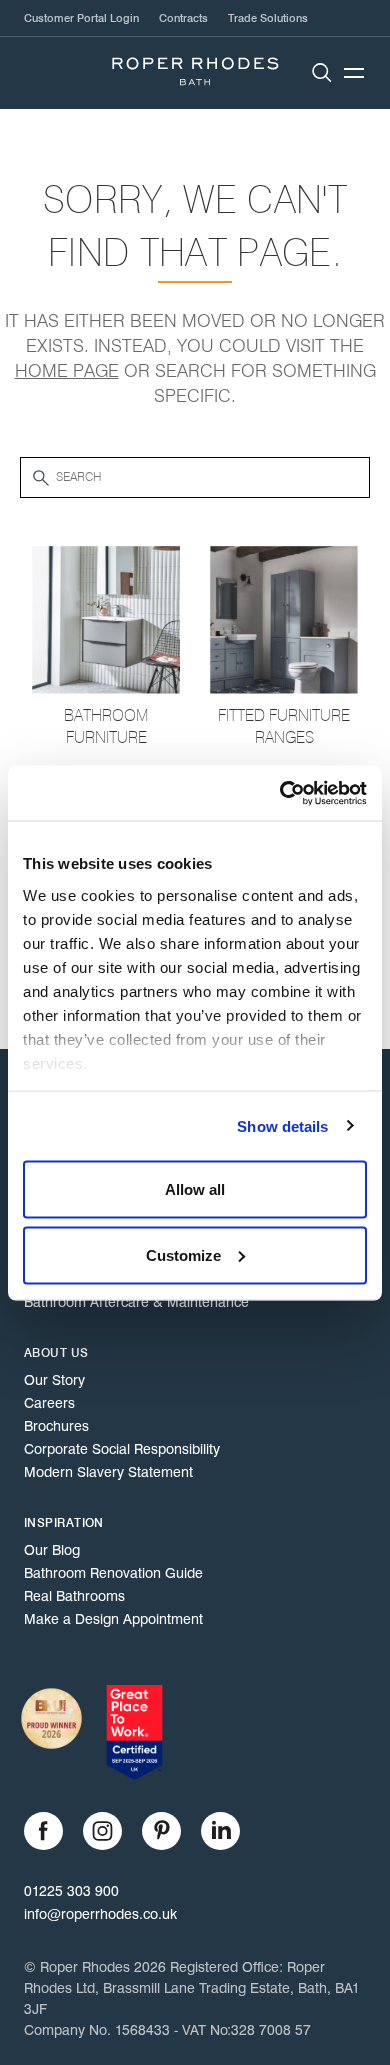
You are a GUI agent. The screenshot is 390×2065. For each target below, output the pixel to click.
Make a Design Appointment (113, 1619)
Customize (183, 1254)
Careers (49, 1403)
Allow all (195, 1189)
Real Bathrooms (74, 1596)
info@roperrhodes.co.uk (100, 1914)
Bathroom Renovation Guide (113, 1573)
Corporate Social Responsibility (122, 1449)
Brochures (56, 1426)
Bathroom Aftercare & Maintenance (136, 1302)
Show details (282, 1125)
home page (67, 371)
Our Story (54, 1380)
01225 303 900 (71, 1891)
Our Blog (52, 1550)
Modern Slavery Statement (108, 1472)
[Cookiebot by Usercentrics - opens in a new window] (280, 793)
